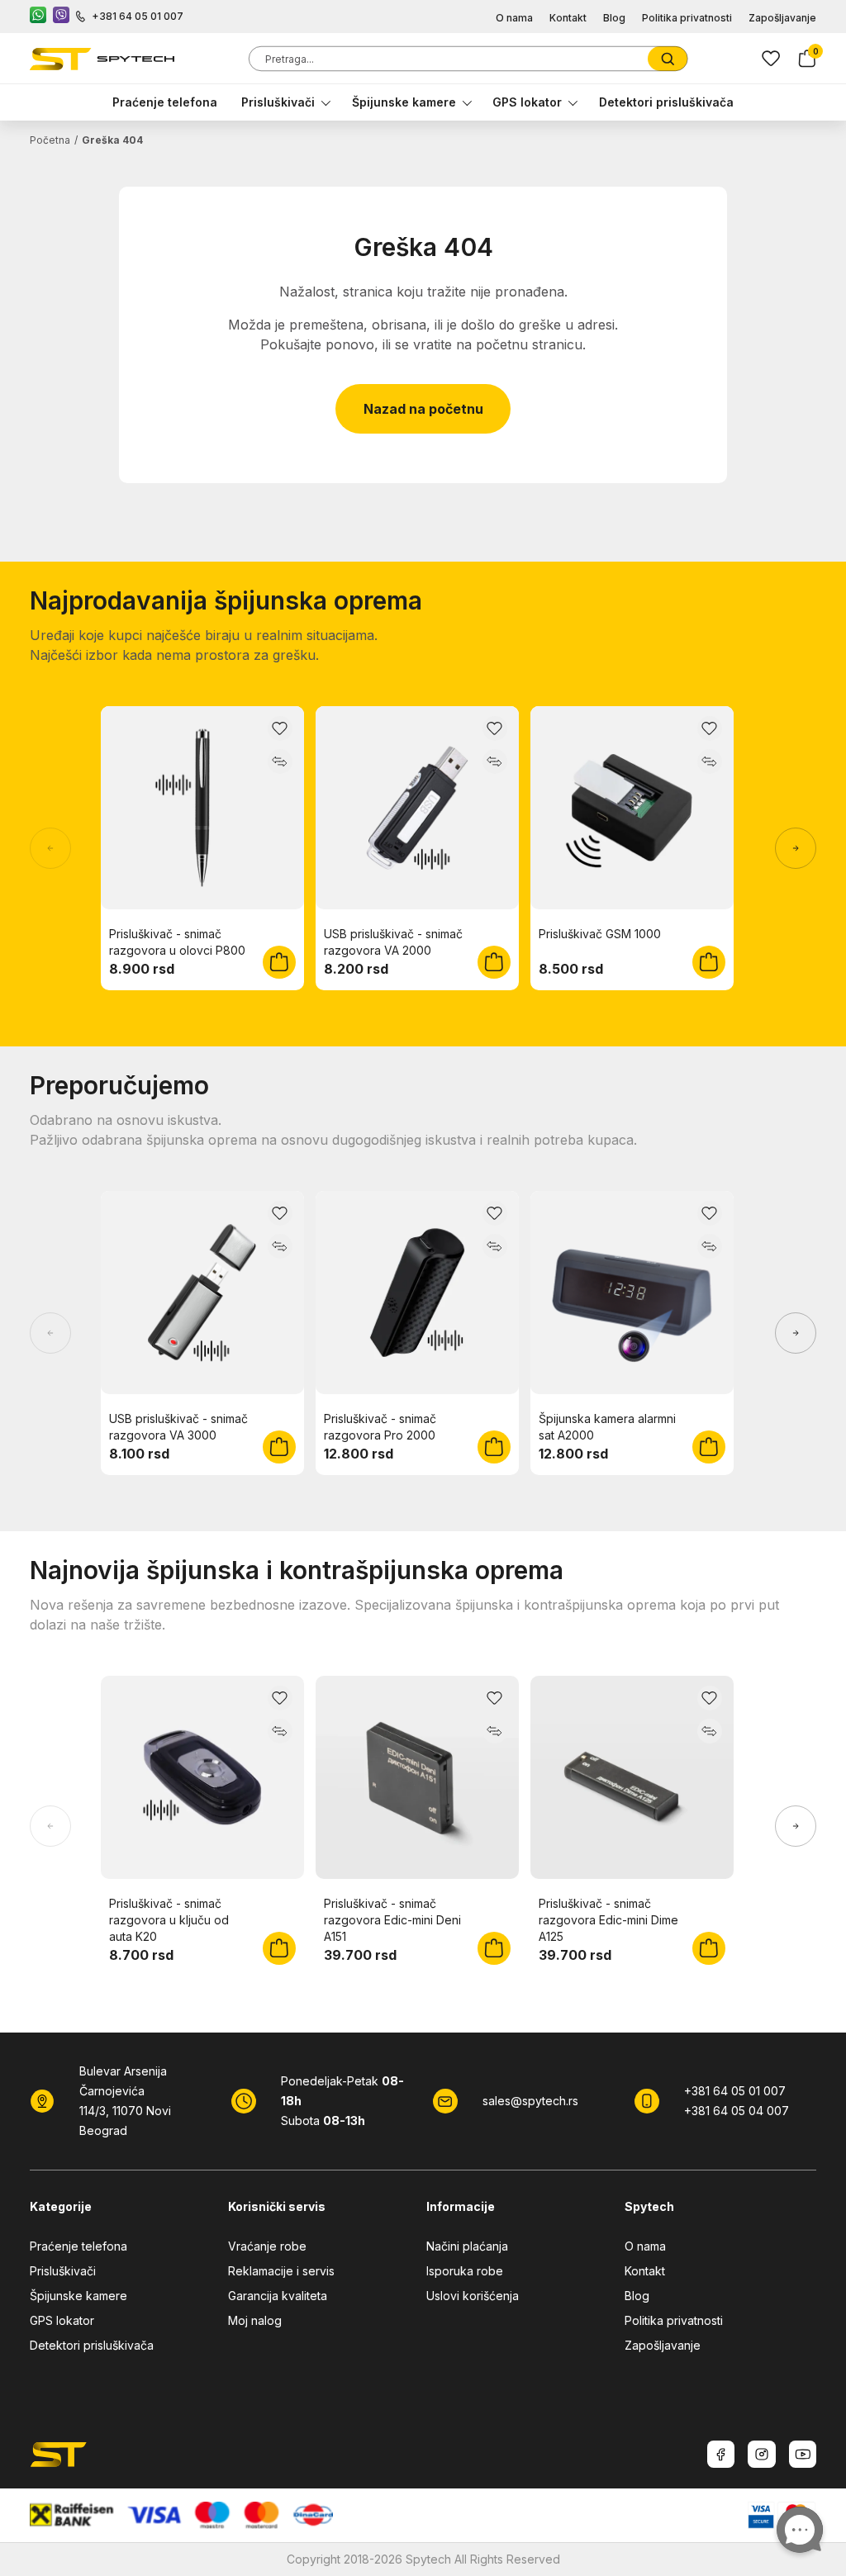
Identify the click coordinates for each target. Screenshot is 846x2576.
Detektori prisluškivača (666, 102)
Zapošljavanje (782, 18)
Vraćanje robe (267, 2246)
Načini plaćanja (467, 2246)
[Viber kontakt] (61, 17)
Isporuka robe (465, 2271)
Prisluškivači (278, 102)
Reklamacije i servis (281, 2271)
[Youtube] (803, 2454)
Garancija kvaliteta (278, 2296)
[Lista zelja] (771, 59)
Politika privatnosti (687, 18)
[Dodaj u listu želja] (280, 728)
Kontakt (568, 18)
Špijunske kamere (404, 102)
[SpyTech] (102, 59)
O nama (514, 18)
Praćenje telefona (165, 102)
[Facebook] (721, 2454)
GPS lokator (527, 102)
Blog (614, 18)
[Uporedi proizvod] (280, 761)
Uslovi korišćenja (473, 2296)
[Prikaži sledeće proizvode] (796, 848)
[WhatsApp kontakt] (38, 17)
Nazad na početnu (423, 409)
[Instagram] (762, 2454)
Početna (50, 140)
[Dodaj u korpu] (279, 962)
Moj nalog (255, 2320)
